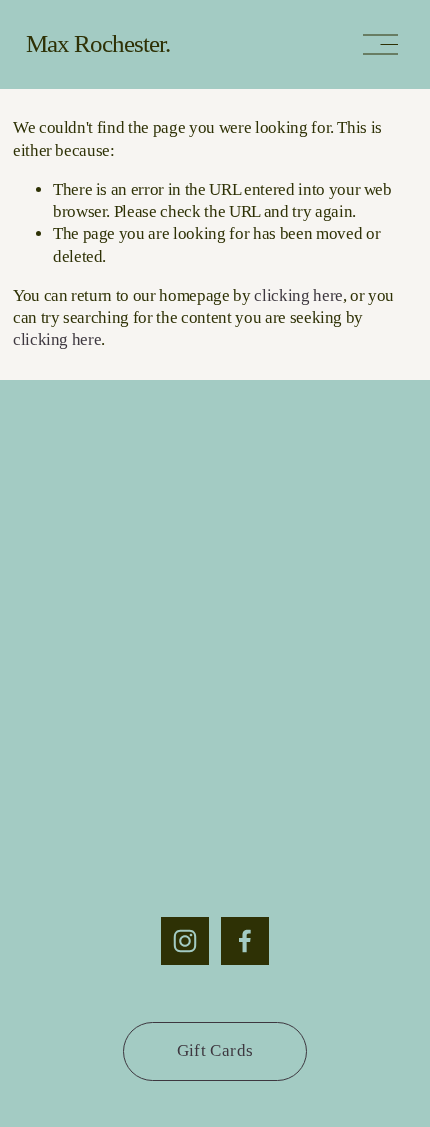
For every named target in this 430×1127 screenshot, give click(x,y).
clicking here (298, 295)
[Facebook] (245, 941)
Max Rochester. (98, 43)
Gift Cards (215, 1050)
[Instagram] (185, 941)
